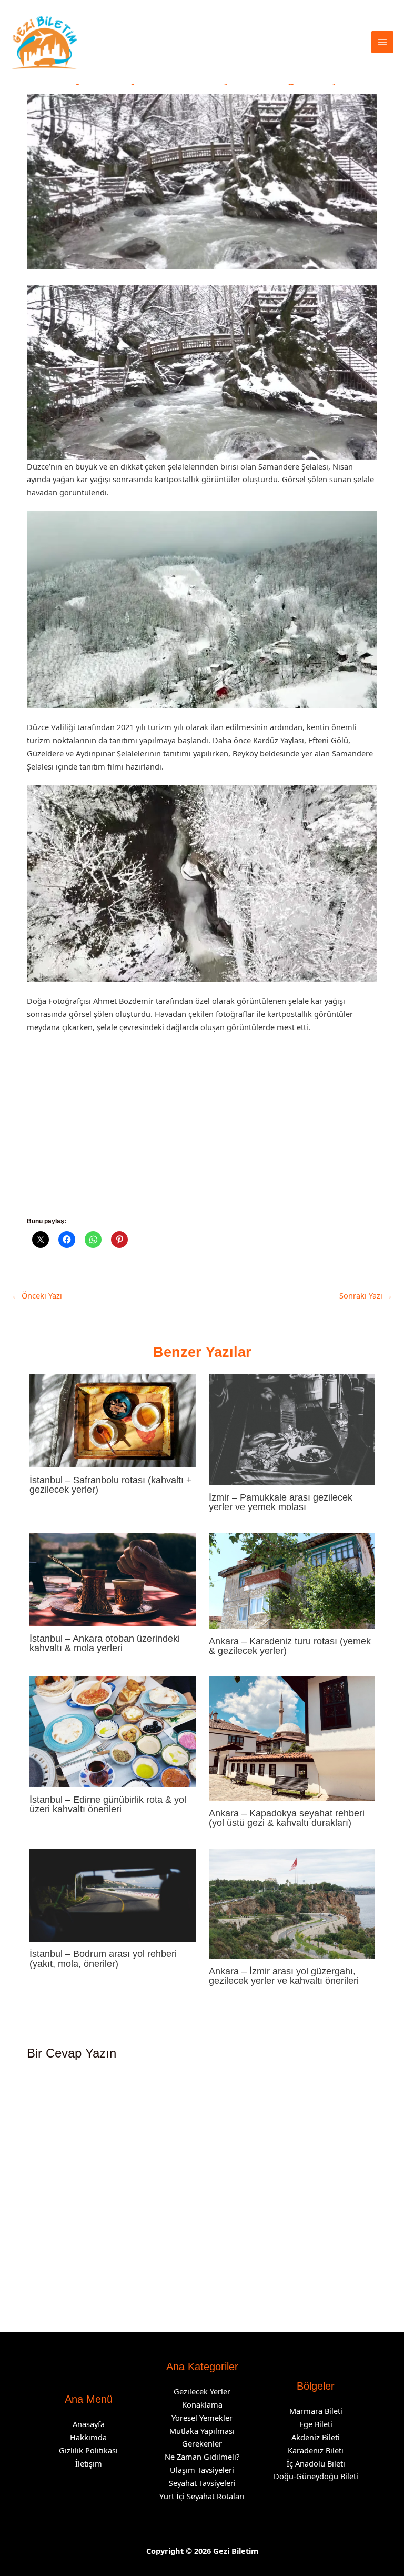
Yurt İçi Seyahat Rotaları (202, 2496)
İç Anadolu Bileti (316, 2463)
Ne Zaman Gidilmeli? (202, 2457)
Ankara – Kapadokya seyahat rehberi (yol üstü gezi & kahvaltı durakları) (287, 1818)
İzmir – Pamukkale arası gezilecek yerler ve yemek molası (281, 1502)
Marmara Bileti (316, 2411)
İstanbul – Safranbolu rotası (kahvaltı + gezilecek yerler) (111, 1485)
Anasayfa (89, 2424)
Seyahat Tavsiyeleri (202, 2483)
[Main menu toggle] (382, 42)
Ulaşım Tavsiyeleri (202, 2470)
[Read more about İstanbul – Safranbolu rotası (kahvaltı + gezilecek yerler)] (112, 1420)
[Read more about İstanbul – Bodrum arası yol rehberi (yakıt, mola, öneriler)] (112, 1894)
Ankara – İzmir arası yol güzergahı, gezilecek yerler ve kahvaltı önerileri (284, 1976)
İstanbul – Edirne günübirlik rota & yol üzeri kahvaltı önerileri (108, 1804)
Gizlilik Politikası (88, 2450)
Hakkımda (88, 2437)
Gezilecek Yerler (202, 2391)
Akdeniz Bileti (316, 2437)
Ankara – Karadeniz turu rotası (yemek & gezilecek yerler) (290, 1646)
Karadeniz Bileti (316, 2450)
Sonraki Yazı (366, 1295)
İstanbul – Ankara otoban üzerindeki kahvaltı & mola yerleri (105, 1643)
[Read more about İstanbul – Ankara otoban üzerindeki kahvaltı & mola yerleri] (112, 1578)
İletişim (89, 2463)
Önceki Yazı (37, 1295)
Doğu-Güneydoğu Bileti (316, 2476)
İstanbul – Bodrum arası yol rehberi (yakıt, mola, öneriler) (103, 1958)
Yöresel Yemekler (202, 2418)
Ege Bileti (316, 2424)
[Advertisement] (202, 1133)
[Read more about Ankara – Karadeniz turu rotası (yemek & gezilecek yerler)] (292, 1580)
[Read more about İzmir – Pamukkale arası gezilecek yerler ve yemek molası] (292, 1429)
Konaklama (202, 2404)
